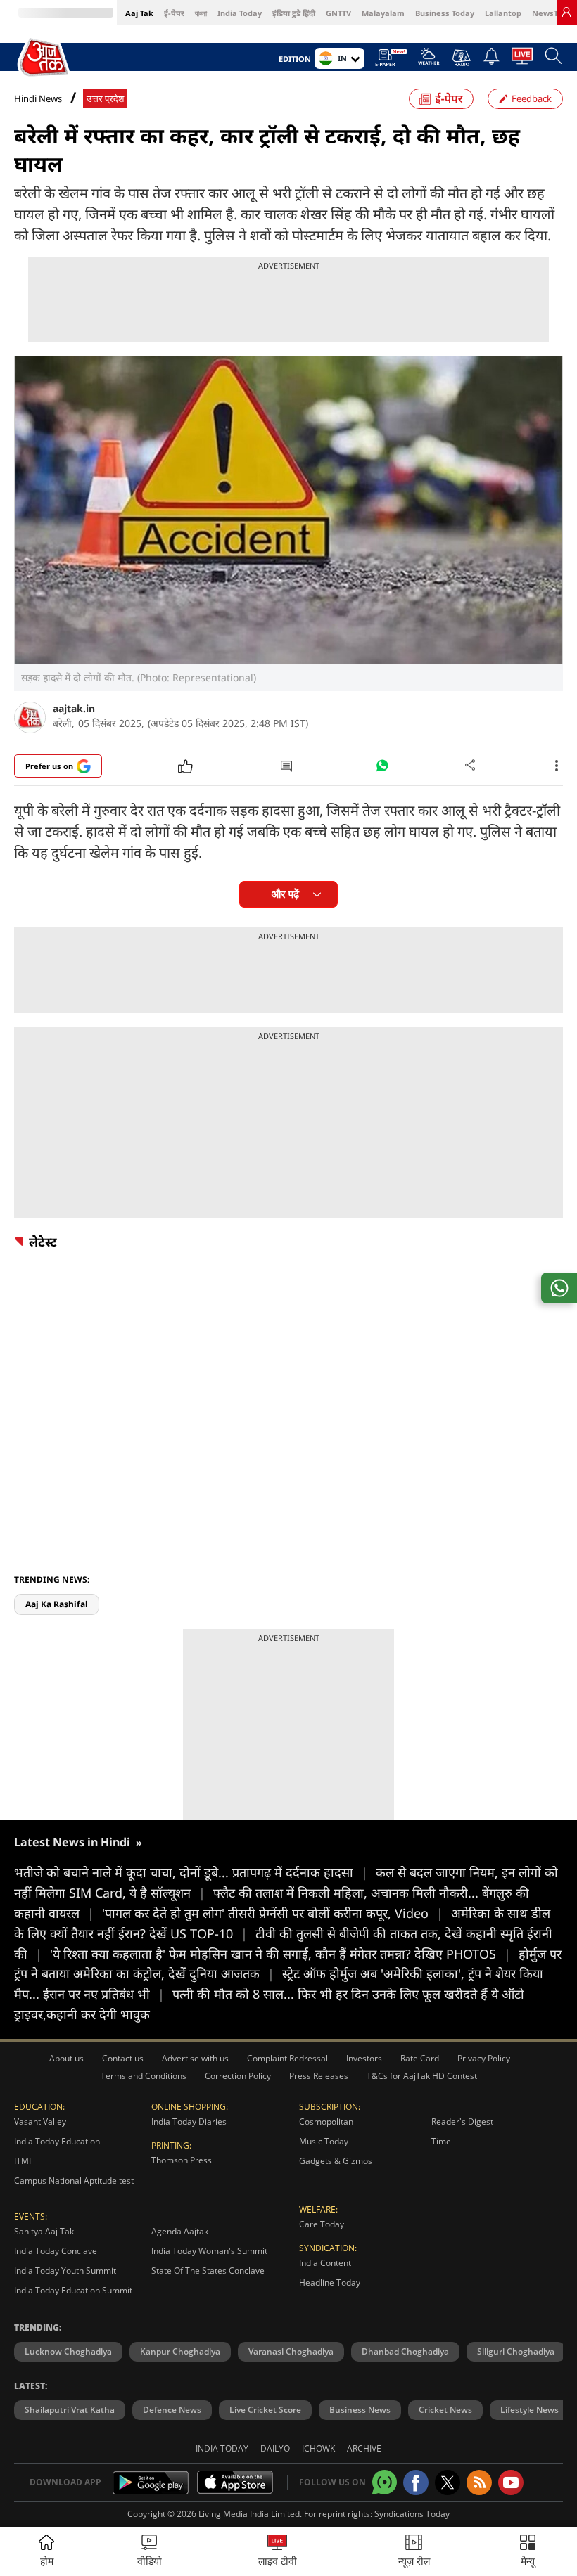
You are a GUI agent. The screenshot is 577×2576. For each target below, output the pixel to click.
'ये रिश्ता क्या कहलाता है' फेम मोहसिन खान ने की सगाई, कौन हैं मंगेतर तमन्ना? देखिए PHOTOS (280, 1954)
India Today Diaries (189, 2121)
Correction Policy (238, 2076)
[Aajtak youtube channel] (511, 2482)
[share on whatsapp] (559, 1288)
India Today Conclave (56, 2251)
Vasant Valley (40, 2121)
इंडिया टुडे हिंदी (294, 13)
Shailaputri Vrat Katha (70, 2410)
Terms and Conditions (144, 2076)
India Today (240, 13)
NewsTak (550, 13)
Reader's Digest (462, 2121)
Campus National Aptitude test (74, 2181)
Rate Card (420, 2058)
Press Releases (319, 2076)
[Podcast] (461, 58)
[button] (528, 2552)
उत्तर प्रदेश (105, 99)
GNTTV (338, 13)
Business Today (445, 13)
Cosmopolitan (326, 2121)
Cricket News (445, 2410)
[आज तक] (45, 58)
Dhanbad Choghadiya (405, 2351)
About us (66, 2058)
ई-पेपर (174, 13)
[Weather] (429, 60)
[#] (382, 769)
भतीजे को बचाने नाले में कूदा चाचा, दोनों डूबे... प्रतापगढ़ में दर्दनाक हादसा (191, 1872)
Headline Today (330, 2282)
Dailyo (275, 2448)
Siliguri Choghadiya (516, 2351)
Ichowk (318, 2448)
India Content (325, 2263)
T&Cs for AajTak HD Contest (422, 2076)
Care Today (322, 2224)
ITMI (23, 2161)
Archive (364, 2448)
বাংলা (201, 13)
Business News (360, 2410)
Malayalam (383, 13)
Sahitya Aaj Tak (44, 2231)
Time (441, 2141)
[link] (566, 12)
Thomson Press (182, 2160)
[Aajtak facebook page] (416, 2482)
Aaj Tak (139, 13)
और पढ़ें (285, 894)
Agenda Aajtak (180, 2231)
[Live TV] (522, 60)
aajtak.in (74, 708)
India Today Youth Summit (65, 2271)
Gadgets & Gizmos (336, 2161)
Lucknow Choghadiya (68, 2351)
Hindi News (38, 98)
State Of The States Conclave (208, 2271)
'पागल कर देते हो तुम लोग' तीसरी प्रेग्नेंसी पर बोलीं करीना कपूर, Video (273, 1913)
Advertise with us (195, 2058)
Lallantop (503, 13)
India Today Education (57, 2141)
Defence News (172, 2410)
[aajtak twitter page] (448, 2482)
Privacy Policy (484, 2058)
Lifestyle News (530, 2410)
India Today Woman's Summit (209, 2251)
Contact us (123, 2058)
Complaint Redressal (287, 2058)
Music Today (324, 2141)
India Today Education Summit (73, 2290)
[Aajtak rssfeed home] (479, 2482)
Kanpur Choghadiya (180, 2351)
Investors (364, 2058)
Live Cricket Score (265, 2410)
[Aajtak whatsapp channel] (385, 2482)
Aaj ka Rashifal (57, 1604)
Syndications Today (412, 2514)
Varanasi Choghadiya (291, 2351)
